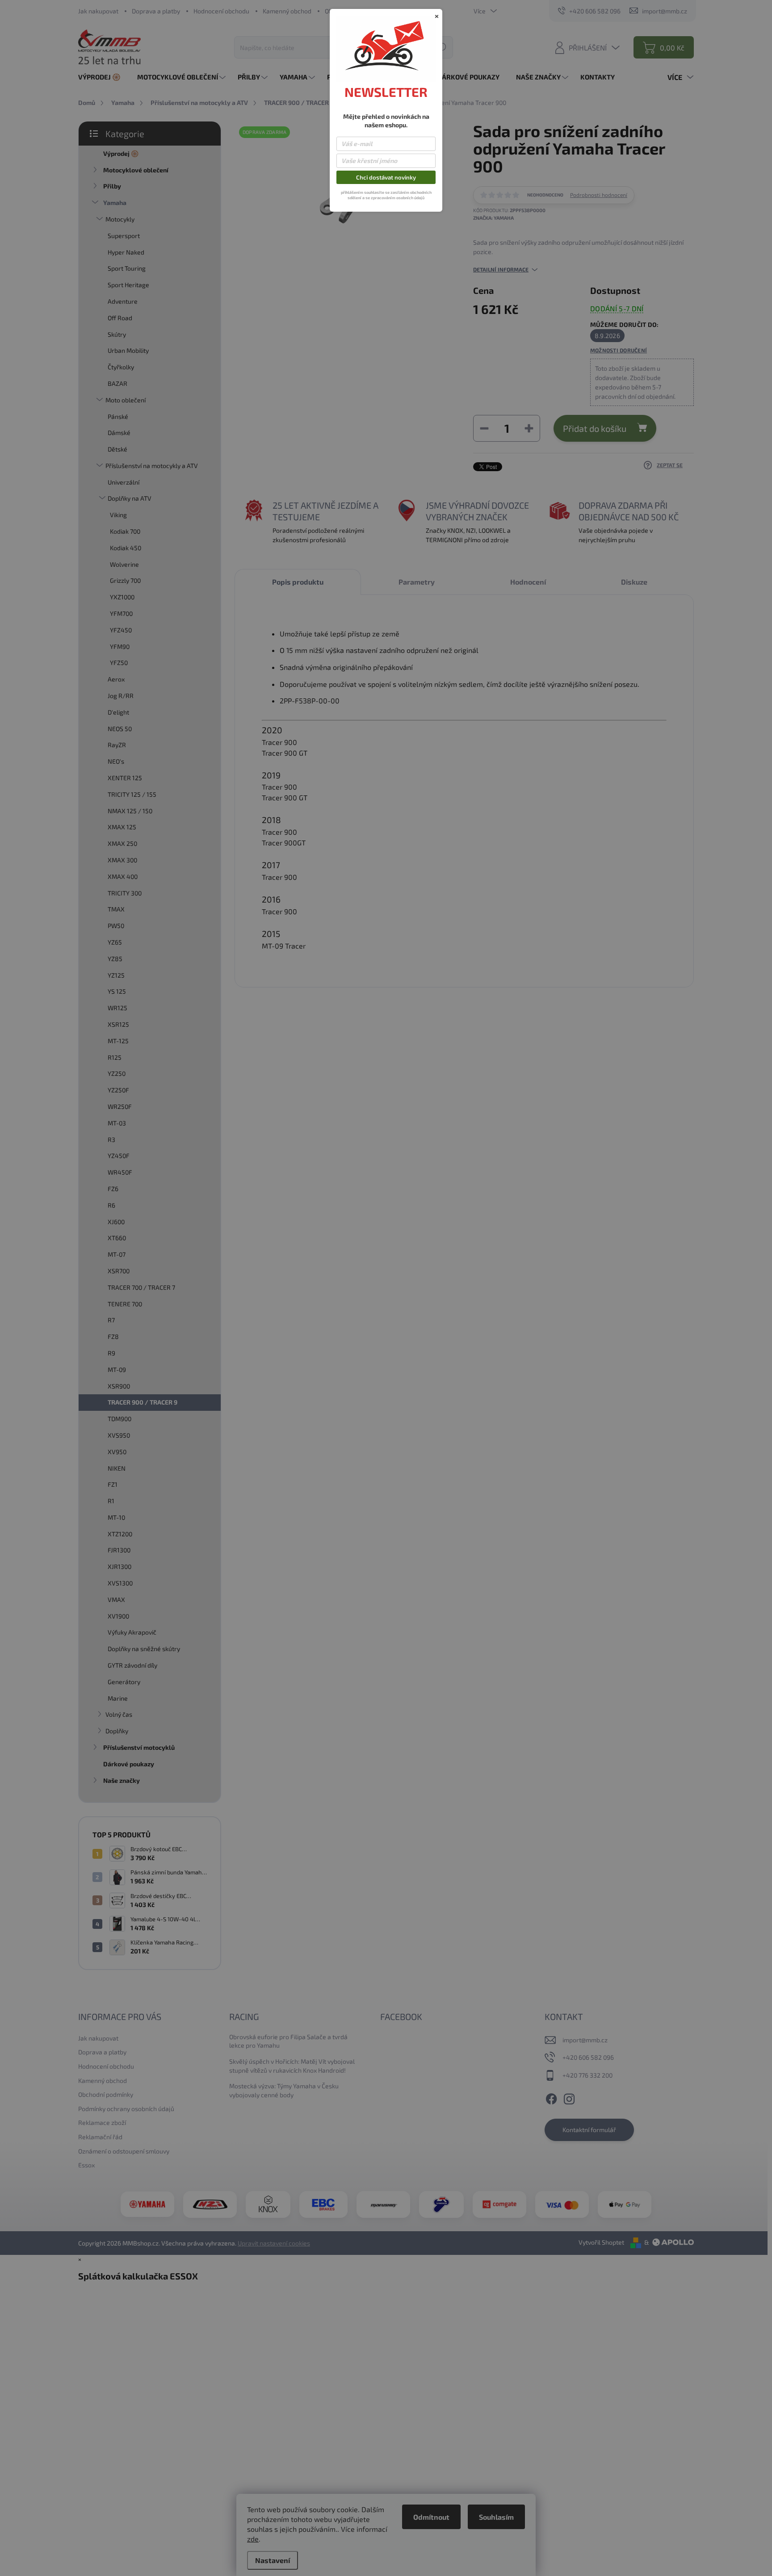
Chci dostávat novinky (386, 177)
